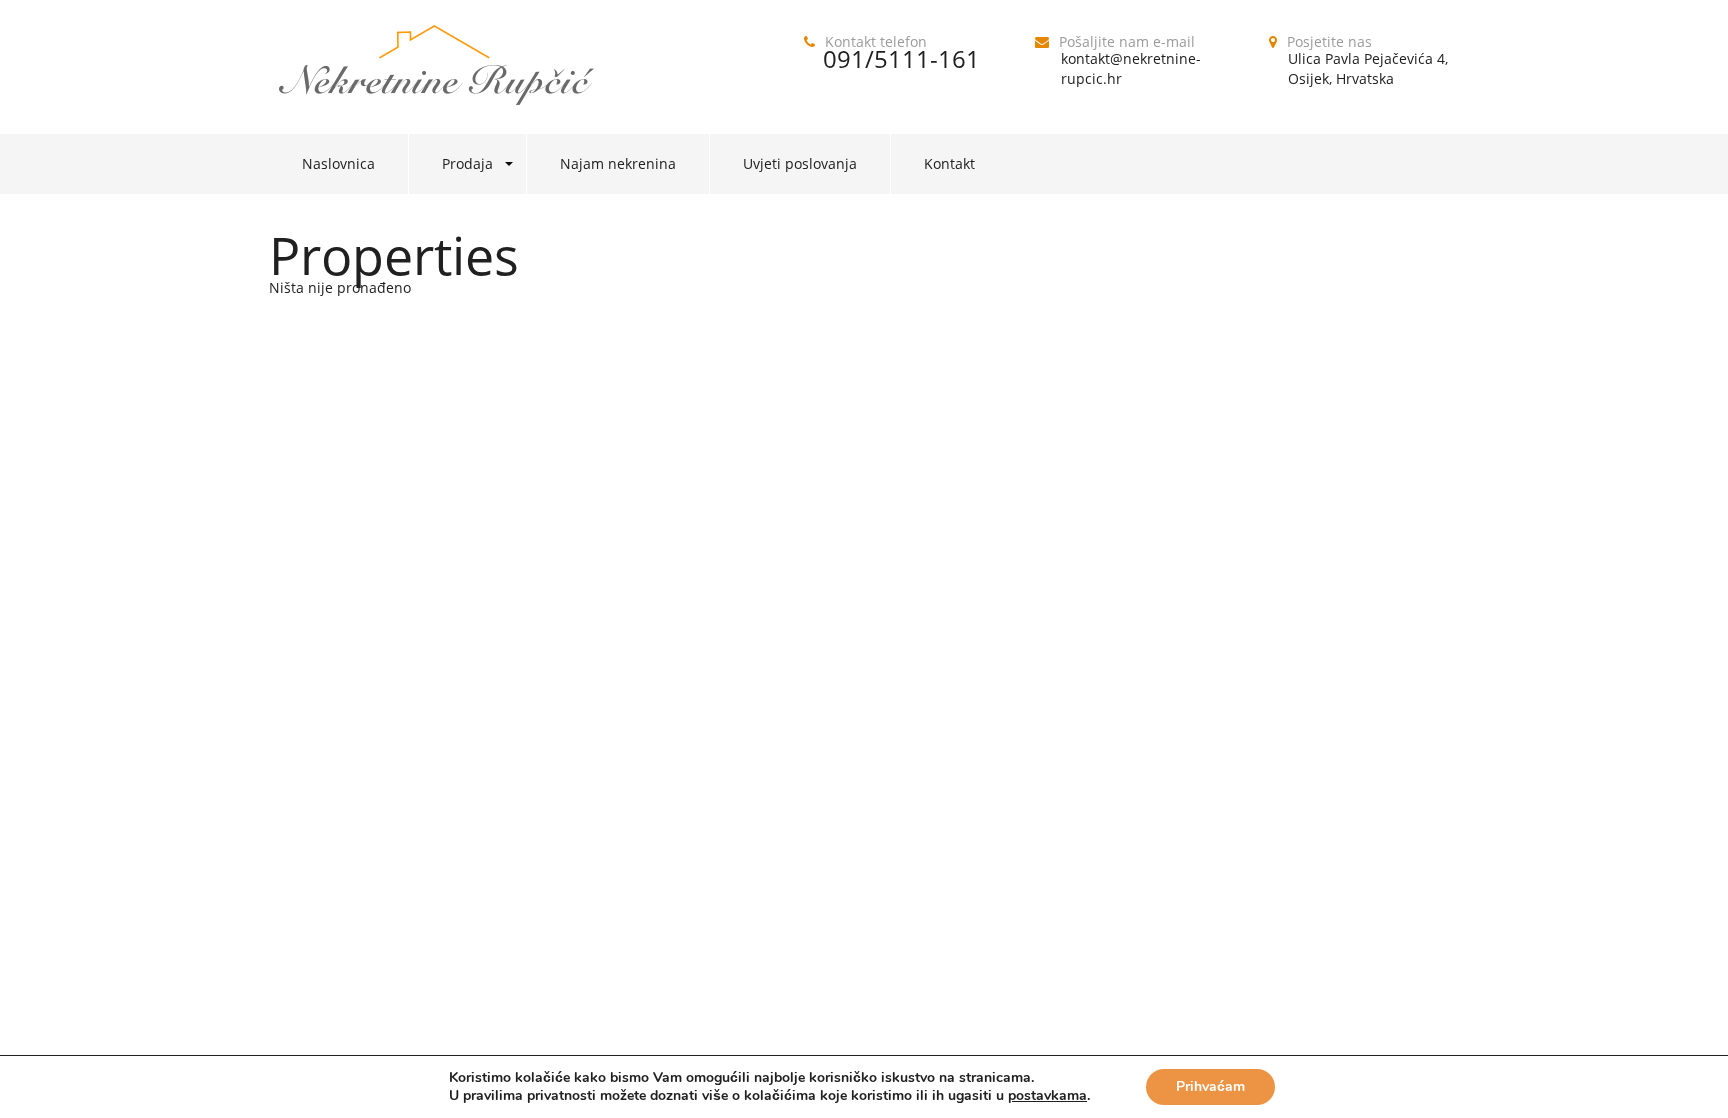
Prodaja (467, 163)
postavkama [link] (1047, 1095)
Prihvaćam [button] (1210, 1086)
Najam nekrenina (618, 163)
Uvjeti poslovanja (800, 163)
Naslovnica (338, 163)
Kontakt (949, 163)
